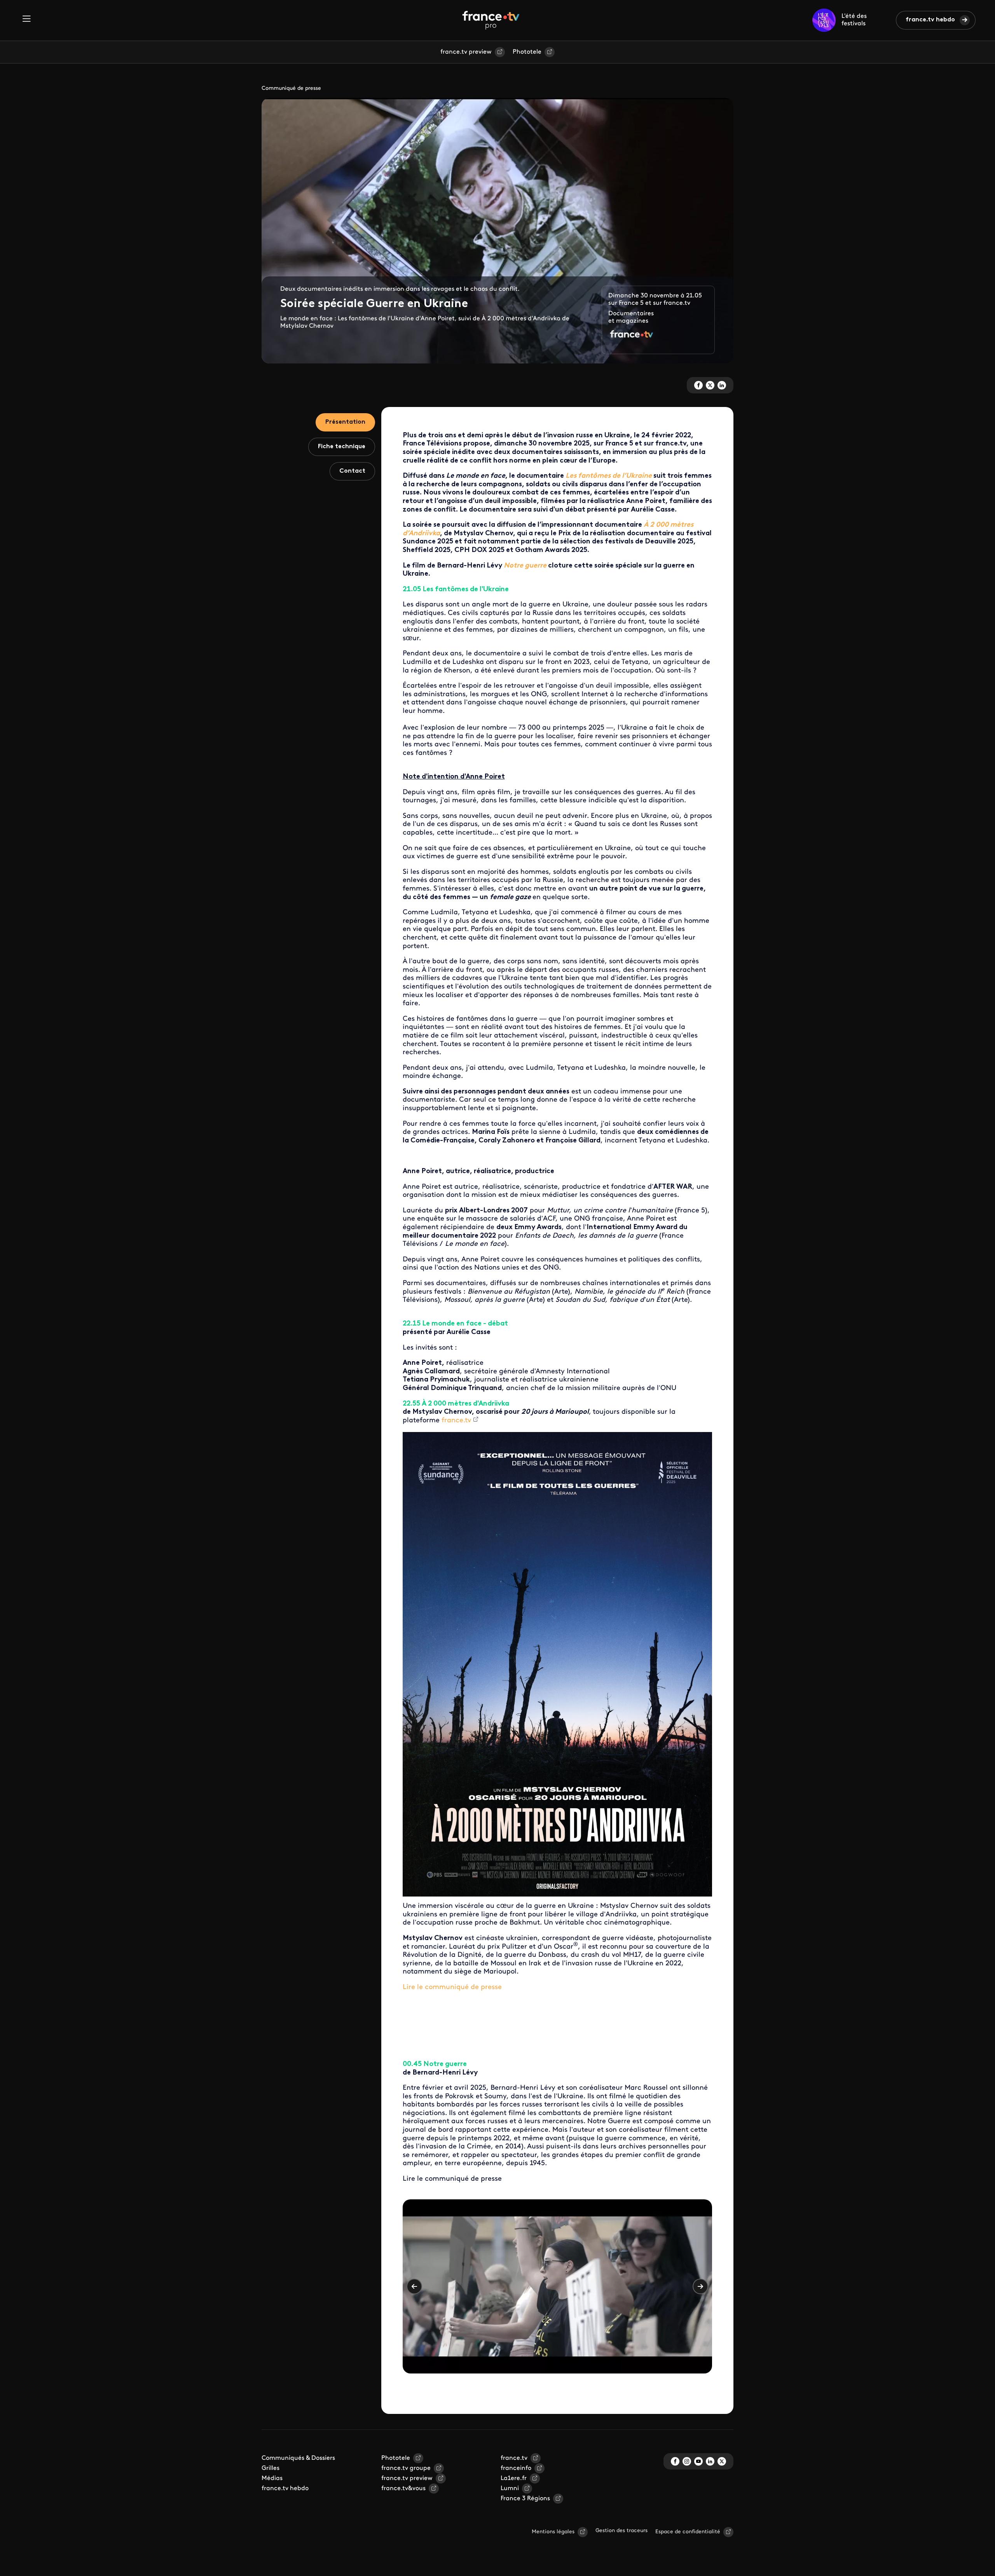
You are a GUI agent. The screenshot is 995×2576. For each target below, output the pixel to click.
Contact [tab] (352, 471)
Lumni (510, 2489)
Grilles (271, 2468)
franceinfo (516, 2468)
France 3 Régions (525, 2499)
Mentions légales (553, 2532)
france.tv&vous (403, 2489)
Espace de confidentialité (688, 2532)
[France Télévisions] (491, 20)
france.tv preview (466, 52)
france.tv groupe (406, 2468)
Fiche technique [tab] (342, 447)
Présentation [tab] (345, 422)
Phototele (527, 52)
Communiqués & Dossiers (298, 2458)
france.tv (514, 2458)
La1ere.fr (514, 2478)
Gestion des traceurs (621, 2531)
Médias (272, 2478)
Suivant (700, 2286)
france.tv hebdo (930, 20)
